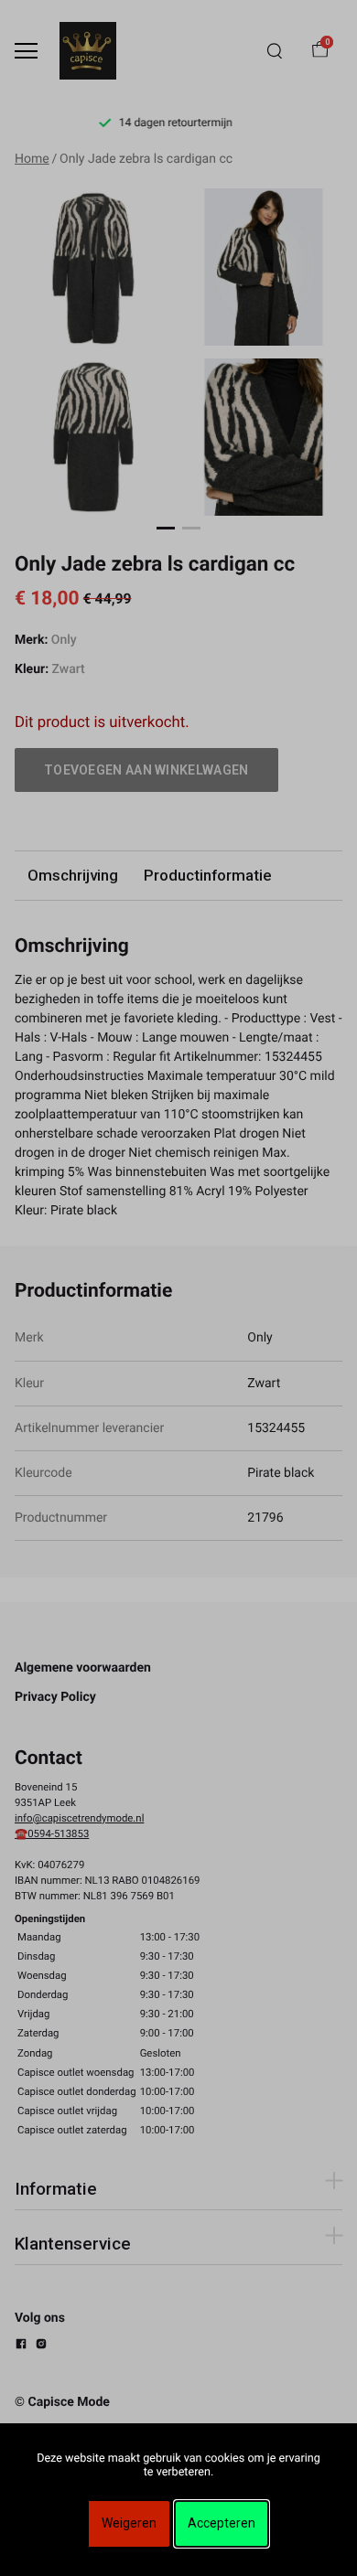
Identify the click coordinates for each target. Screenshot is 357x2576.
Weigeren (129, 2523)
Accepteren (222, 2523)
